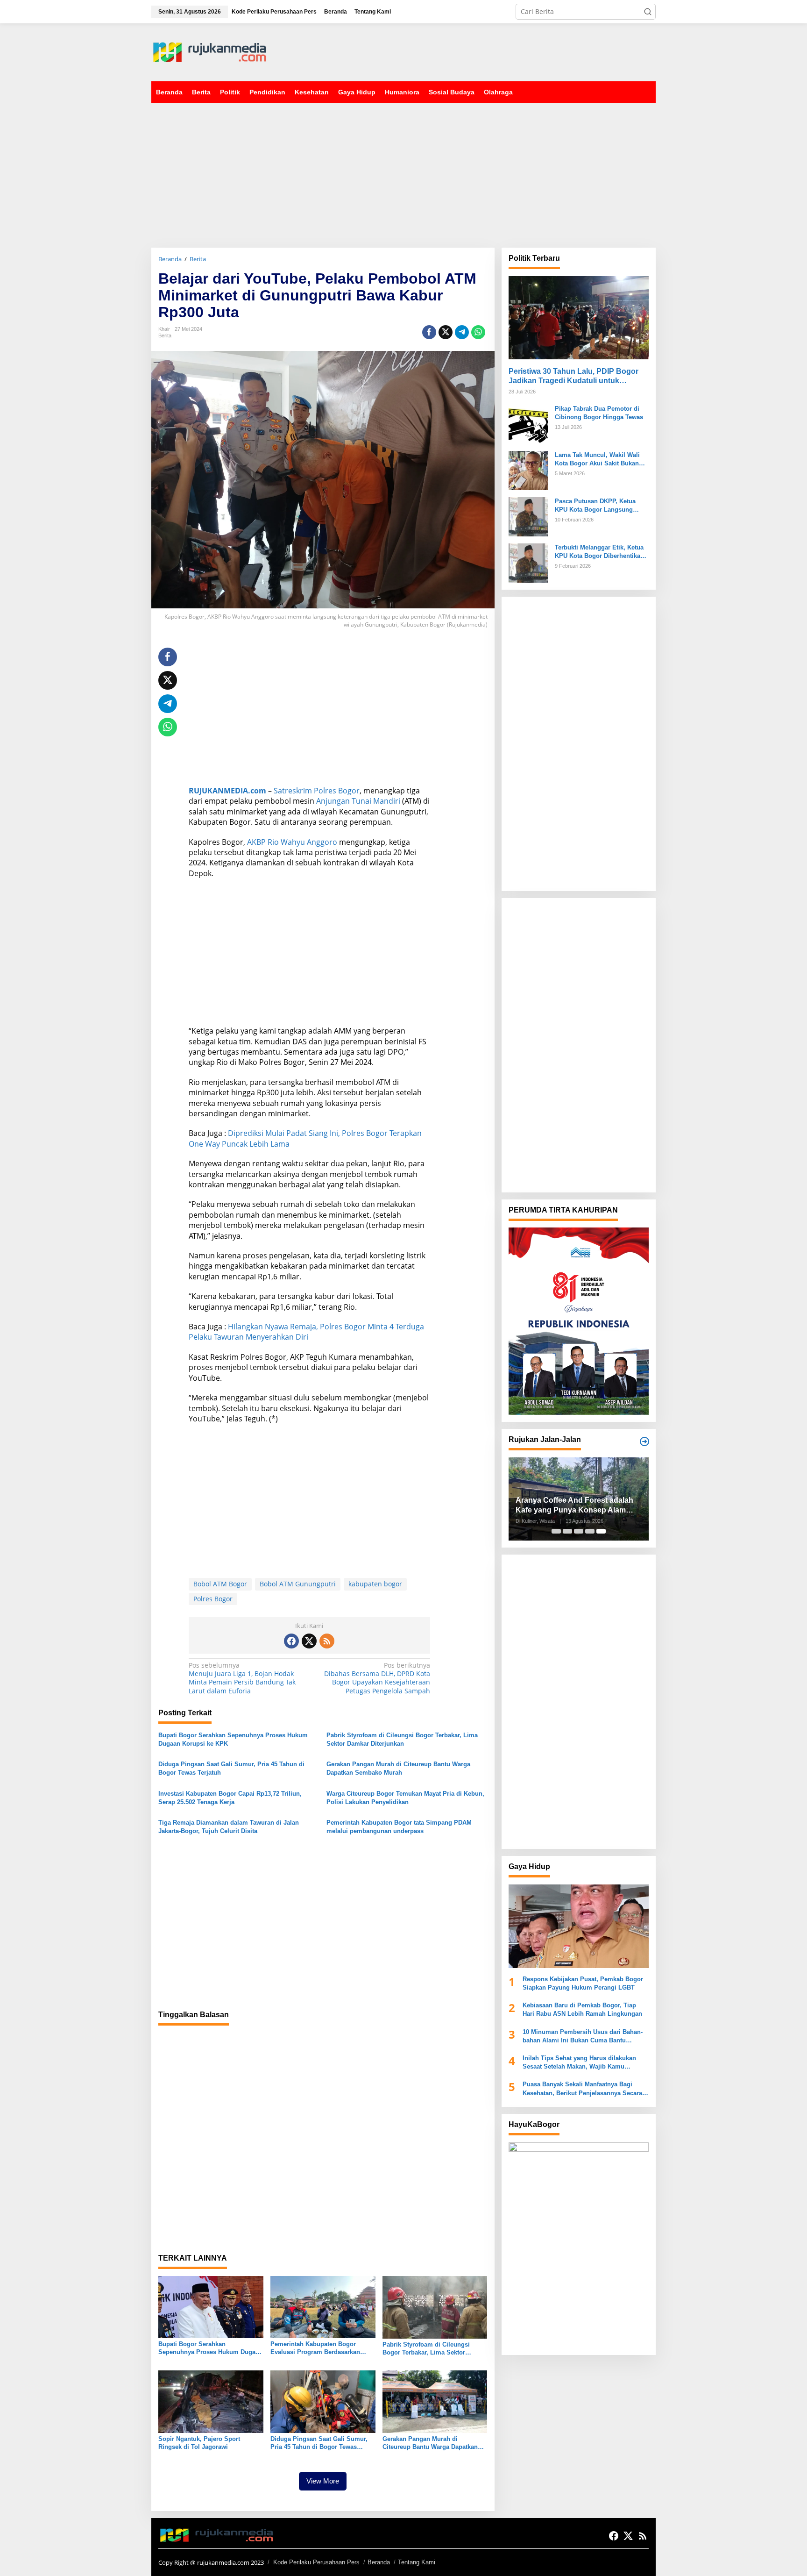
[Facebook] (291, 1641)
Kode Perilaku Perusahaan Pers (316, 2562)
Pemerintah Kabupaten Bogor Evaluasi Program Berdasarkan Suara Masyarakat (315, 2348)
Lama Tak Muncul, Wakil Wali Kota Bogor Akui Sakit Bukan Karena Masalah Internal (597, 459)
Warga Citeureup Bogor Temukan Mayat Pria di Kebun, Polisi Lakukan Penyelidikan (405, 1798)
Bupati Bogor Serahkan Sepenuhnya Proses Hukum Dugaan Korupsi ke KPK (233, 1739)
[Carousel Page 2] (567, 1531)
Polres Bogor (213, 1599)
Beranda (379, 2562)
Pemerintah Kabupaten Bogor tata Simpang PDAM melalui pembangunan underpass (399, 1827)
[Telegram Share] (462, 332)
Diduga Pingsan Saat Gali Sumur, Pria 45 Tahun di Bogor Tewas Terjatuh (231, 1768)
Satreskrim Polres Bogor (317, 791)
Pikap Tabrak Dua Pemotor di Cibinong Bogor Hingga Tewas (599, 412)
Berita (165, 335)
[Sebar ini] (429, 332)
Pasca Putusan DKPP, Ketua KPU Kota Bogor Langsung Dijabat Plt (595, 505)
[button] (648, 12)
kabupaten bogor (375, 1584)
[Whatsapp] (478, 332)
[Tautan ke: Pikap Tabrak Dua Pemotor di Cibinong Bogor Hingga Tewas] (528, 423)
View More (323, 2481)
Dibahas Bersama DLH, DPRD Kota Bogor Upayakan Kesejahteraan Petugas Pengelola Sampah (377, 1678)
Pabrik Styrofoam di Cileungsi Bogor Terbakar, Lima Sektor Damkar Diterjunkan (402, 1739)
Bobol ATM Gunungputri (298, 1584)
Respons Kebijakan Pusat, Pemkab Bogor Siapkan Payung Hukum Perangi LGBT (583, 1983)
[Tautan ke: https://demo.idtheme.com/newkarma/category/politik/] (644, 1441)
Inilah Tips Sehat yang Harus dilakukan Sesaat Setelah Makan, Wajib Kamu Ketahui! (579, 2063)
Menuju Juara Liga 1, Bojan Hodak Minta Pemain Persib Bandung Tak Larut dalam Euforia (242, 1678)
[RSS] (327, 1641)
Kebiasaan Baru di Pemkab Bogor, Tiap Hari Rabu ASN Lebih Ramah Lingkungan (582, 2009)
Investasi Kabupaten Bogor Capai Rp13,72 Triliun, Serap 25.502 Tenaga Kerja (230, 1798)
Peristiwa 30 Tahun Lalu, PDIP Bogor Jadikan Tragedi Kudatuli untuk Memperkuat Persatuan (573, 376)
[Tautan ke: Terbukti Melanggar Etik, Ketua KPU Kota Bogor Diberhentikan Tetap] (528, 562)
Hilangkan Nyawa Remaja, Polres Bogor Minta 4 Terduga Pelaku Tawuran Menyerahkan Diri (306, 1332)
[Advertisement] (486, 51)
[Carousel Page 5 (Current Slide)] (601, 1531)
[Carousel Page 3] (579, 1531)
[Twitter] (309, 1641)
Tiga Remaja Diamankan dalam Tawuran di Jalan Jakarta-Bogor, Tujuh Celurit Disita (229, 1827)
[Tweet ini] (446, 332)
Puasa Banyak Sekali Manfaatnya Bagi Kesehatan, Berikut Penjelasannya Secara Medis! (582, 2089)
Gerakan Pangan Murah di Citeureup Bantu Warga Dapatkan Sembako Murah (398, 1768)
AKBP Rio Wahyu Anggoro (292, 842)
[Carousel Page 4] (590, 1531)
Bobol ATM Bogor (220, 1584)
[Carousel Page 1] (556, 1531)
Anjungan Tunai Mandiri (358, 801)
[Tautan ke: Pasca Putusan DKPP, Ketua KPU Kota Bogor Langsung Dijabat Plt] (528, 516)
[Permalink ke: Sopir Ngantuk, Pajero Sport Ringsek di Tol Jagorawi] (211, 2401)
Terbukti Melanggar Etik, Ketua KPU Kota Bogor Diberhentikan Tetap (599, 552)
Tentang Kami (417, 2562)
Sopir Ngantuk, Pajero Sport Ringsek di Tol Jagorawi (199, 2443)
